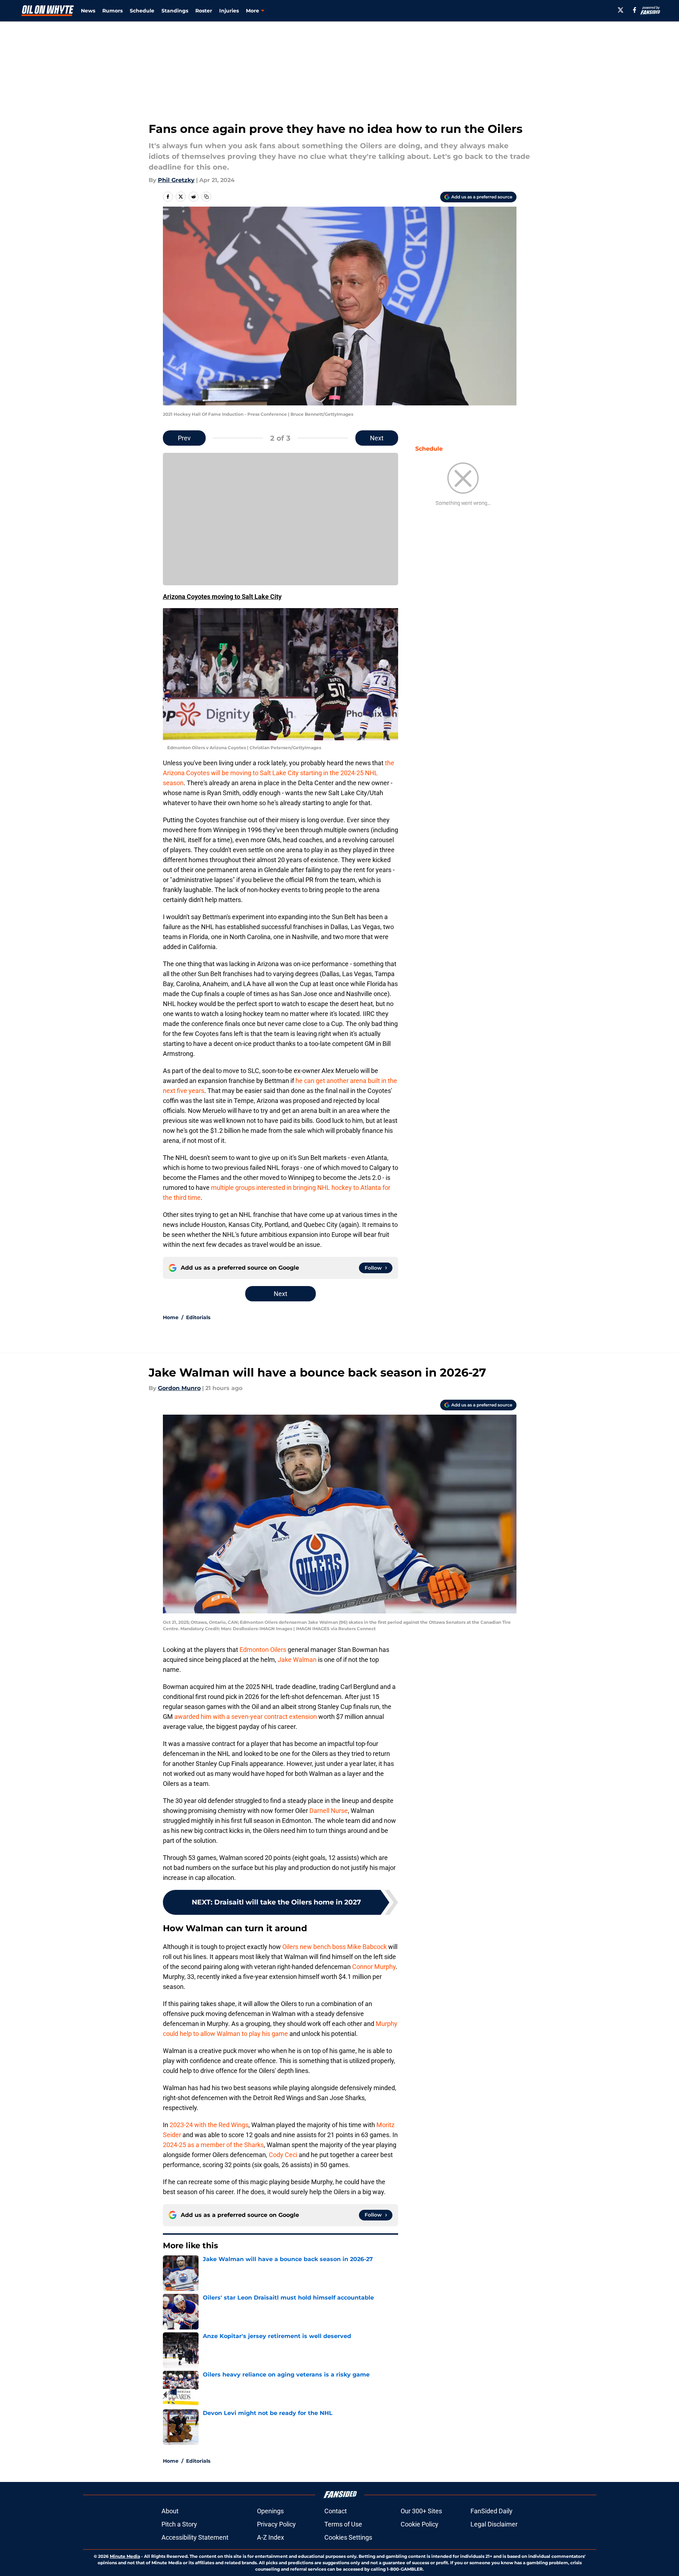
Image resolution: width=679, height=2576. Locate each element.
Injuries (229, 11)
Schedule (142, 11)
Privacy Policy (276, 2524)
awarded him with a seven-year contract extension (245, 1717)
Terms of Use (343, 2524)
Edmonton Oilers (263, 1650)
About (170, 2511)
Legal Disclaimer (494, 2524)
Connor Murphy (374, 1967)
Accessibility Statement (195, 2537)
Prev (184, 438)
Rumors (112, 11)
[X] (621, 10)
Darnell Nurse (329, 1811)
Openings (270, 2511)
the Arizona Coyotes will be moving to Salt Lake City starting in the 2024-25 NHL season (279, 773)
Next (377, 438)
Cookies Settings (348, 2537)
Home (171, 1317)
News (88, 11)
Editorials (198, 1317)
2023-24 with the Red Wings (209, 2125)
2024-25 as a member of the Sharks (213, 2145)
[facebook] (635, 10)
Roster (204, 11)
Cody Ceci (283, 2155)
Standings (175, 11)
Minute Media (125, 2556)
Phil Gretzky (176, 180)
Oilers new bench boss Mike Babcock (335, 1947)
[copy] (206, 197)
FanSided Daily (492, 2511)
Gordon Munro (179, 1388)
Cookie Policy (420, 2524)
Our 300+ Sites (421, 2511)
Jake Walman (297, 1660)
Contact (336, 2511)
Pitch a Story (179, 2524)
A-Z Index (271, 2537)
